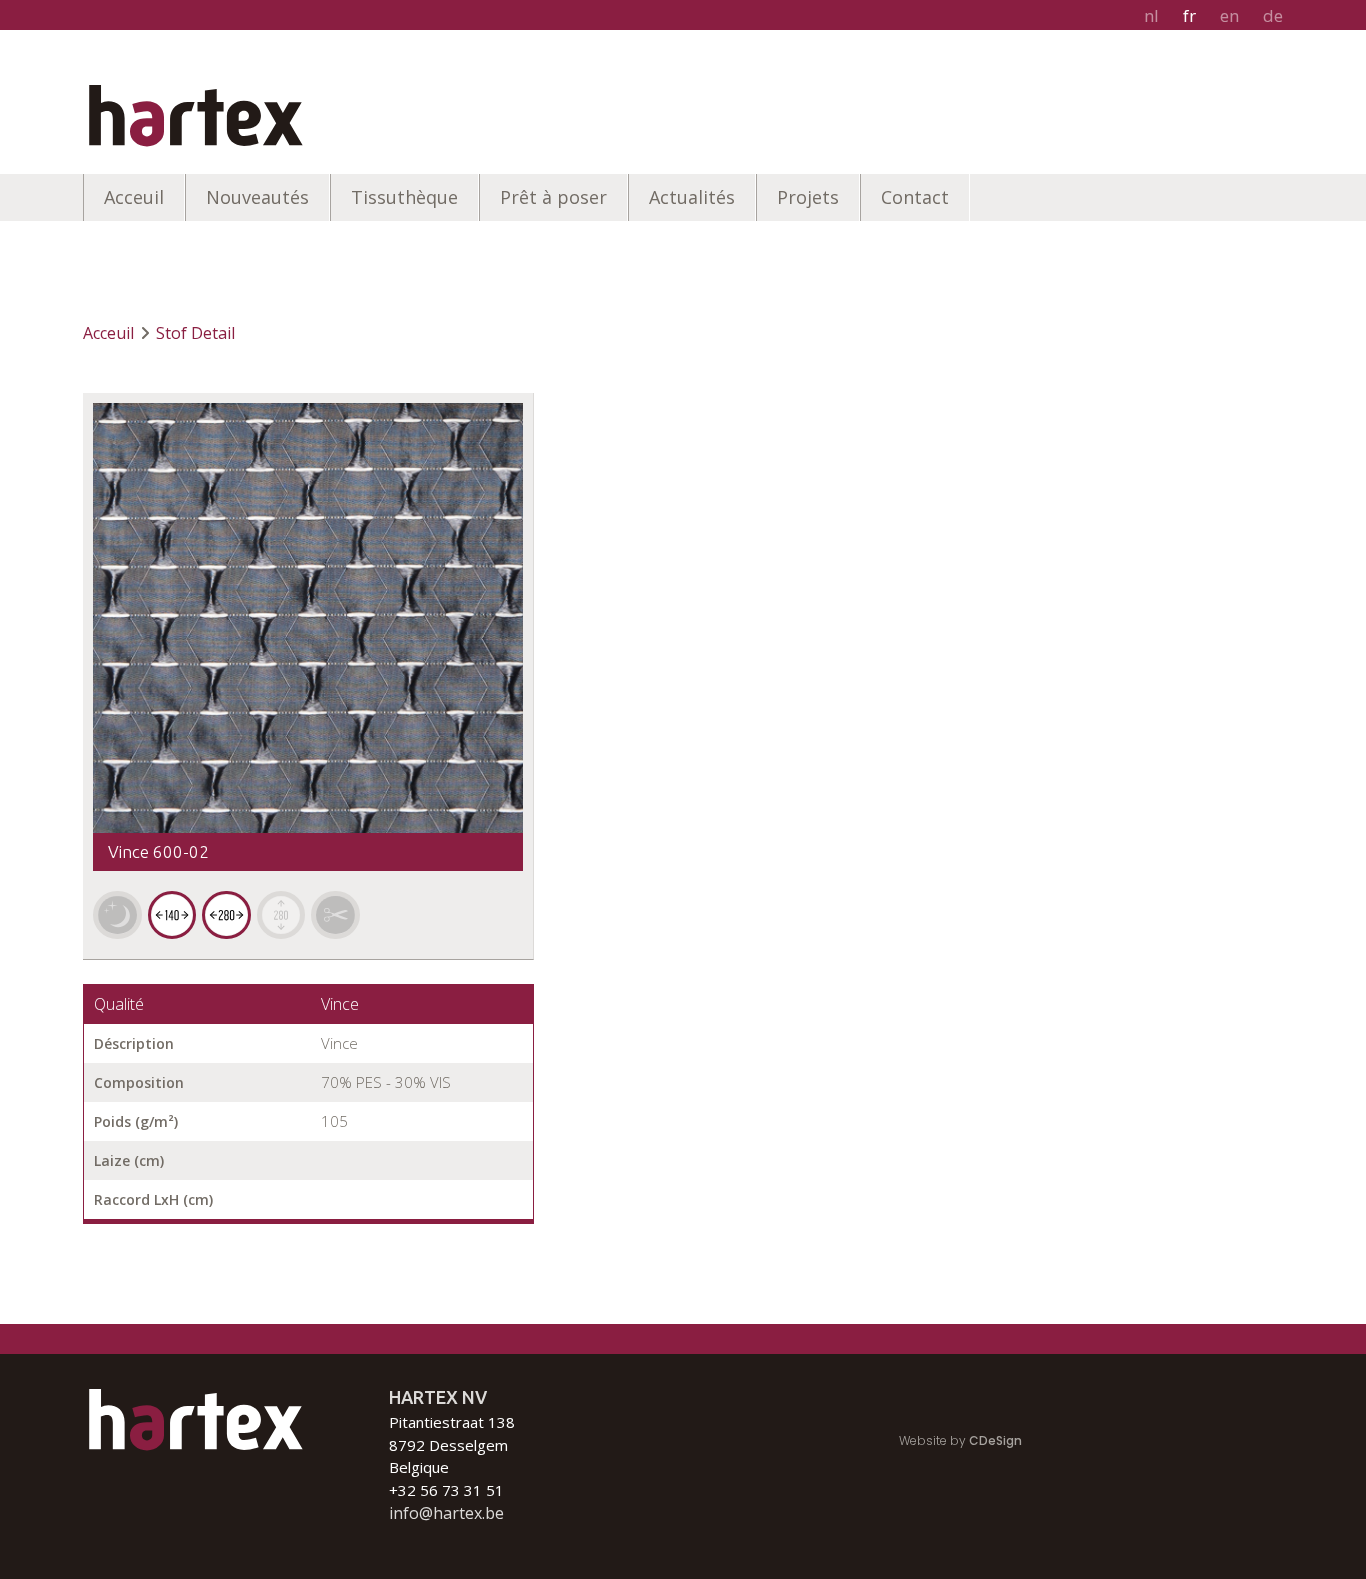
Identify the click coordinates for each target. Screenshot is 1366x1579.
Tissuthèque (404, 197)
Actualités (692, 197)
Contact (915, 197)
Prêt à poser (553, 197)
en (1229, 15)
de (1273, 15)
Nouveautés (257, 197)
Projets (808, 197)
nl (1151, 15)
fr (1189, 15)
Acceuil (134, 197)
